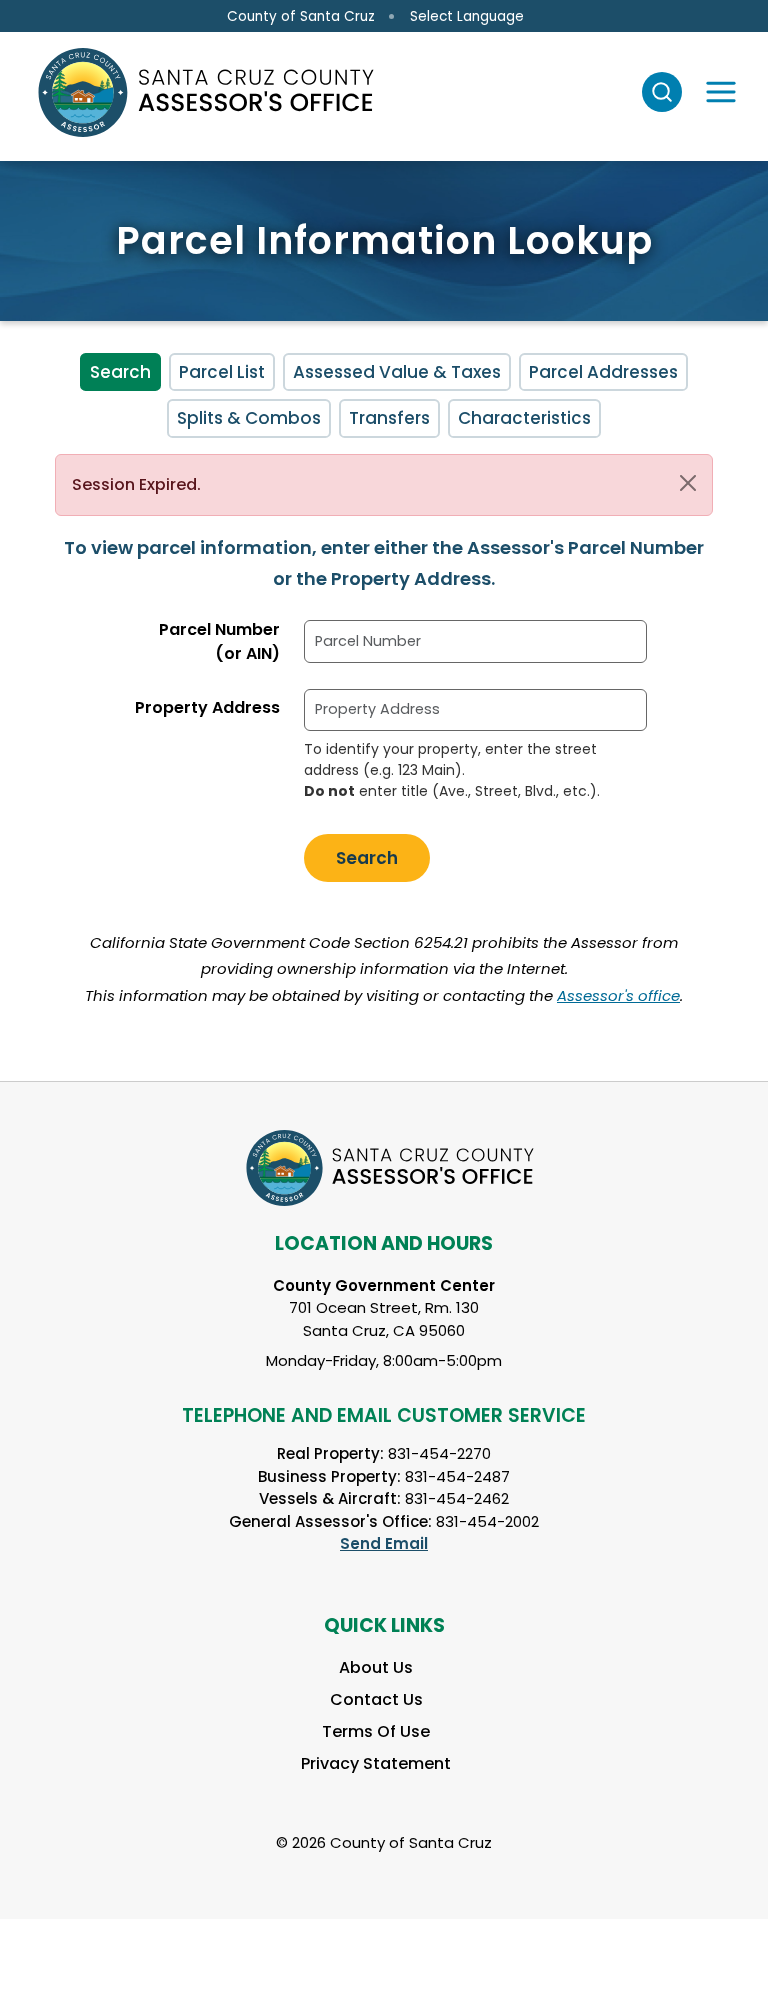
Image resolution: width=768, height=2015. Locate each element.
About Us (376, 1667)
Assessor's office (618, 995)
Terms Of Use (376, 1731)
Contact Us (376, 1699)
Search (120, 372)
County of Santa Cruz (301, 16)
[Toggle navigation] (721, 92)
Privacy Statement (376, 1763)
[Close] (688, 483)
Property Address (207, 707)
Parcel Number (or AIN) (219, 641)
